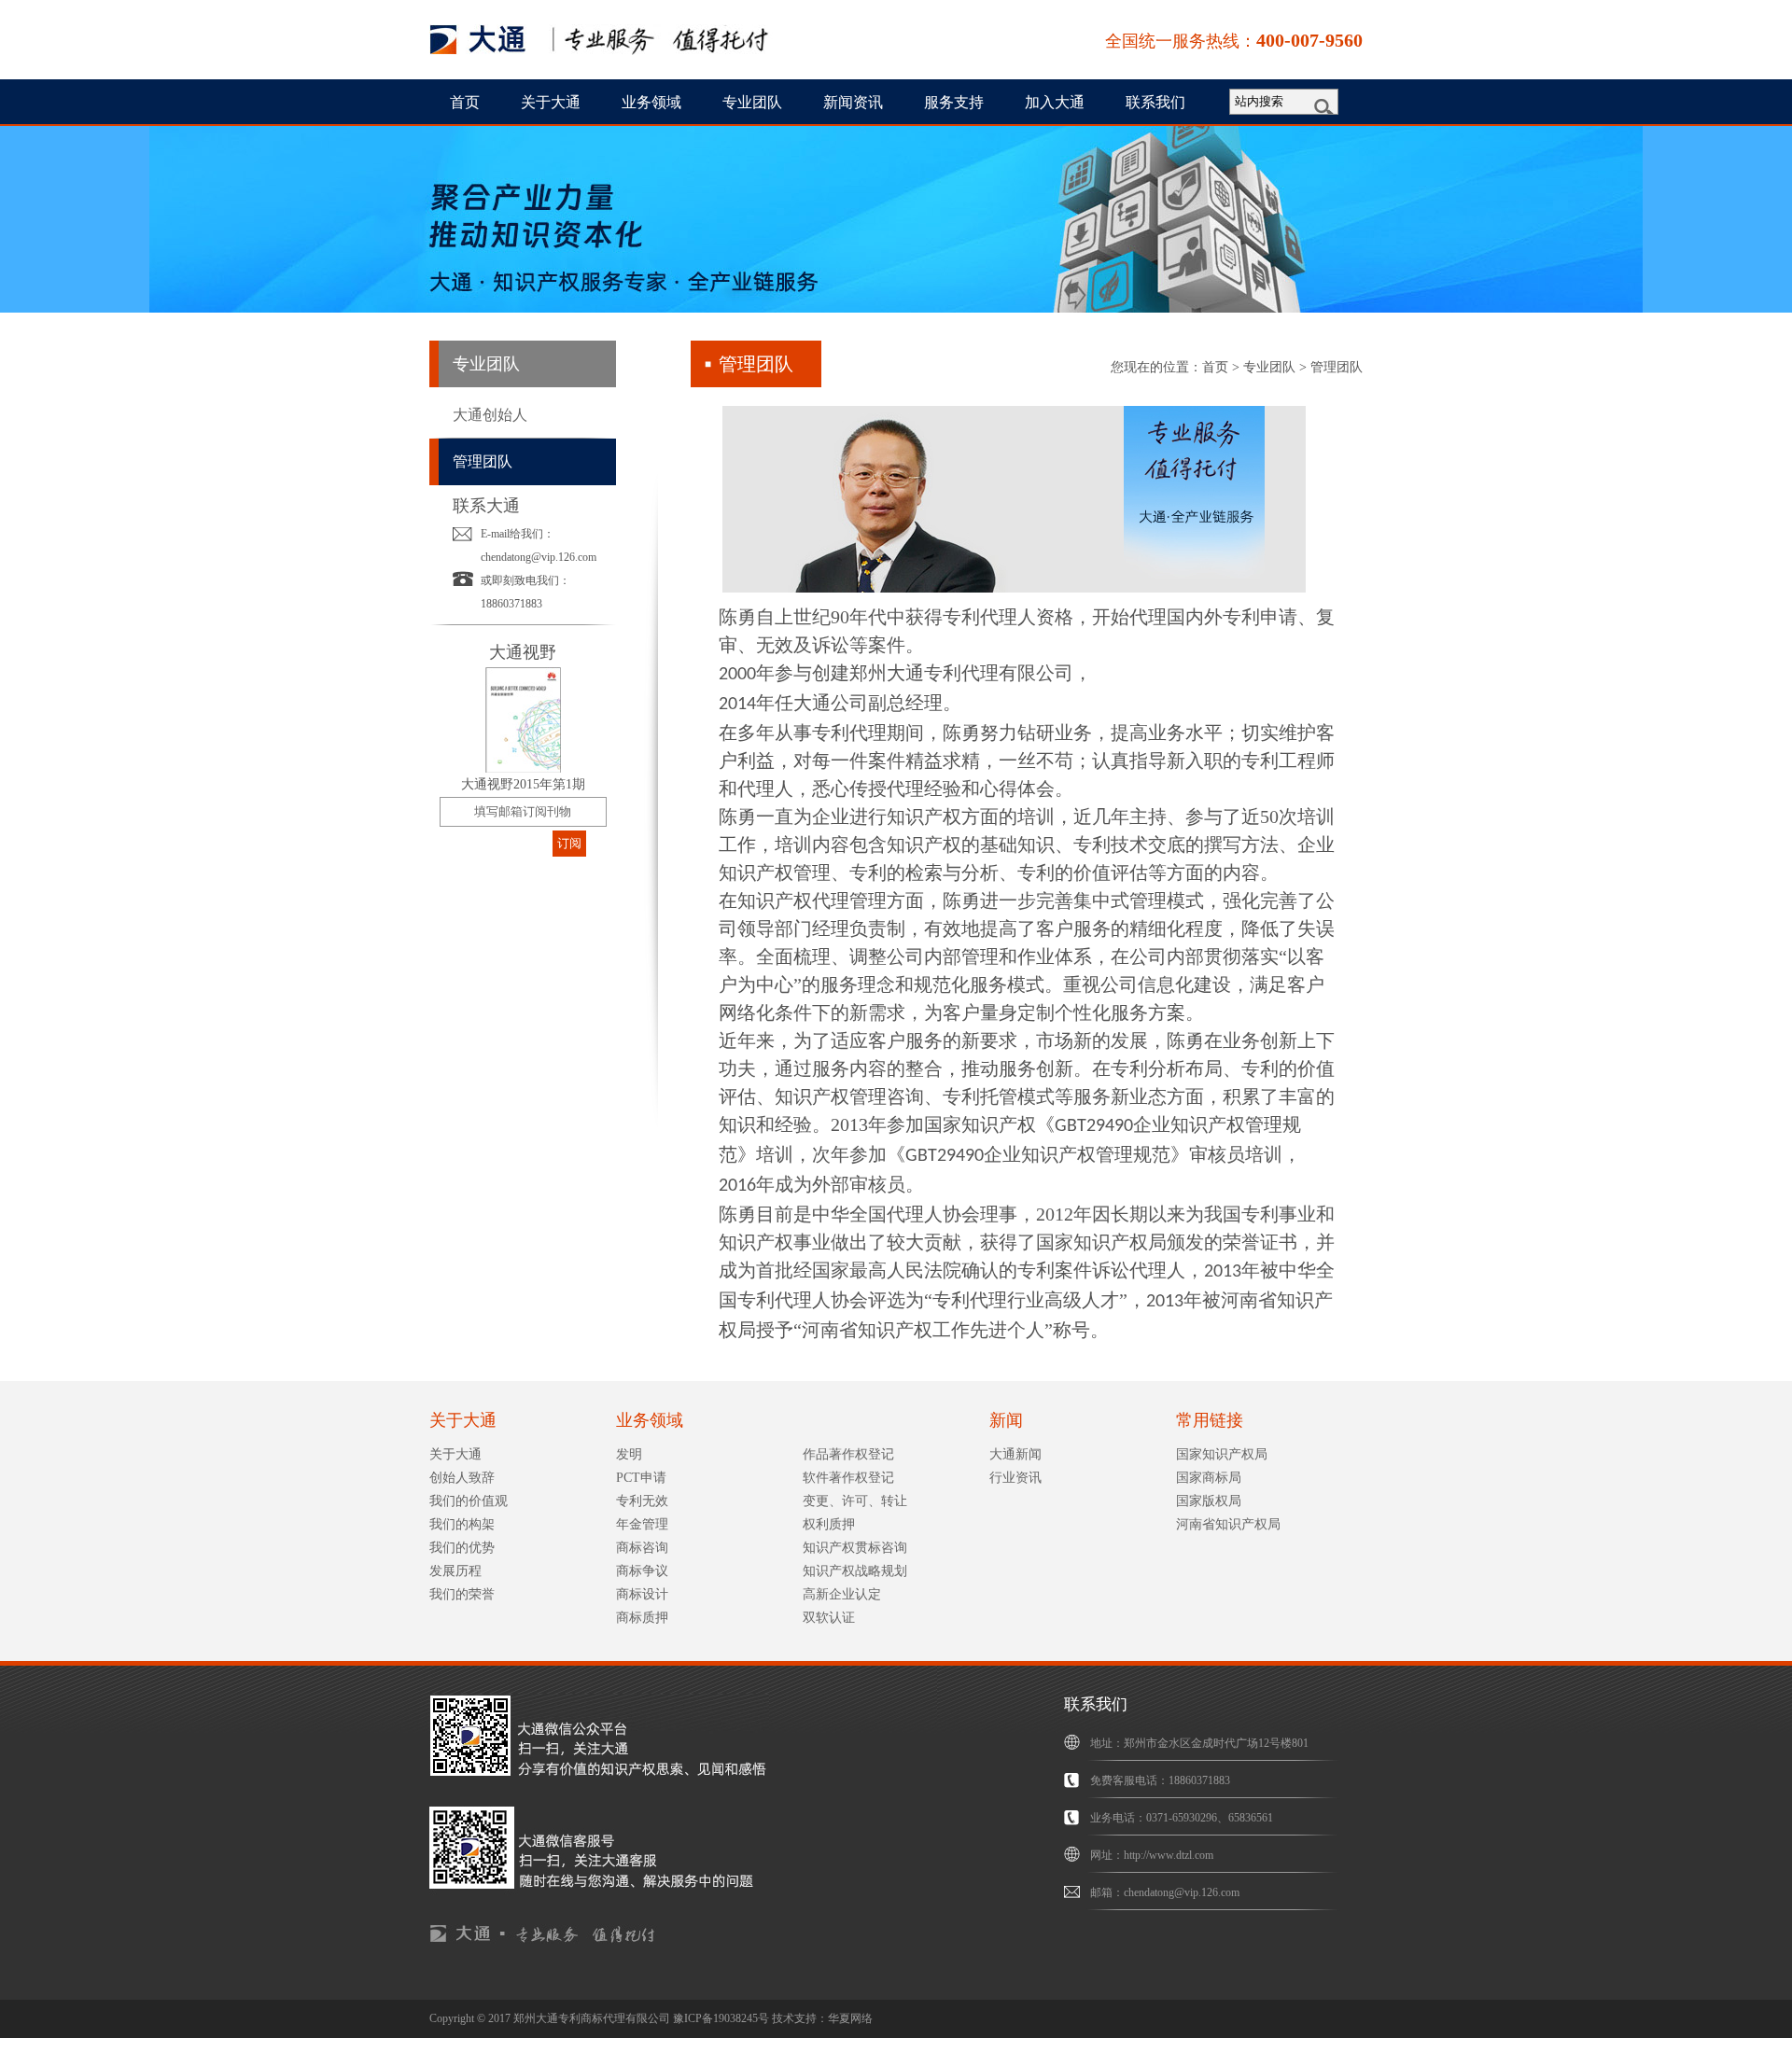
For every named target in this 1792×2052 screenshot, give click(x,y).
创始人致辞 (462, 1478)
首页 (465, 102)
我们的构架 (462, 1524)
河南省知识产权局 (1228, 1524)
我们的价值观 (469, 1501)
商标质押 (642, 1618)
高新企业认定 (842, 1594)
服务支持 (954, 102)
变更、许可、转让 (855, 1501)
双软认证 (829, 1618)
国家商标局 (1209, 1478)
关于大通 (551, 102)
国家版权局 (1209, 1501)
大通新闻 (1015, 1454)
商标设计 (642, 1594)
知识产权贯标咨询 (855, 1548)
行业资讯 (1015, 1478)
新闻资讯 (853, 102)
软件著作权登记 (848, 1478)
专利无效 (642, 1501)
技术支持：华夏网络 (822, 2018)
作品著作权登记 (848, 1454)
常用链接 (1210, 1420)
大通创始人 (490, 415)
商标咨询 (642, 1548)
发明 (629, 1454)
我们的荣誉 (462, 1594)
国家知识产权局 (1222, 1454)
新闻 (1006, 1420)
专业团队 (752, 102)
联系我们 (1155, 102)
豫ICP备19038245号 (721, 2018)
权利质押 (829, 1524)
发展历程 (455, 1571)
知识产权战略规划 (855, 1571)
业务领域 (651, 102)
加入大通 (1055, 102)
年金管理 (642, 1524)
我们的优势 (462, 1548)
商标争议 (642, 1571)
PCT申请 (641, 1478)
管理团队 (483, 461)
